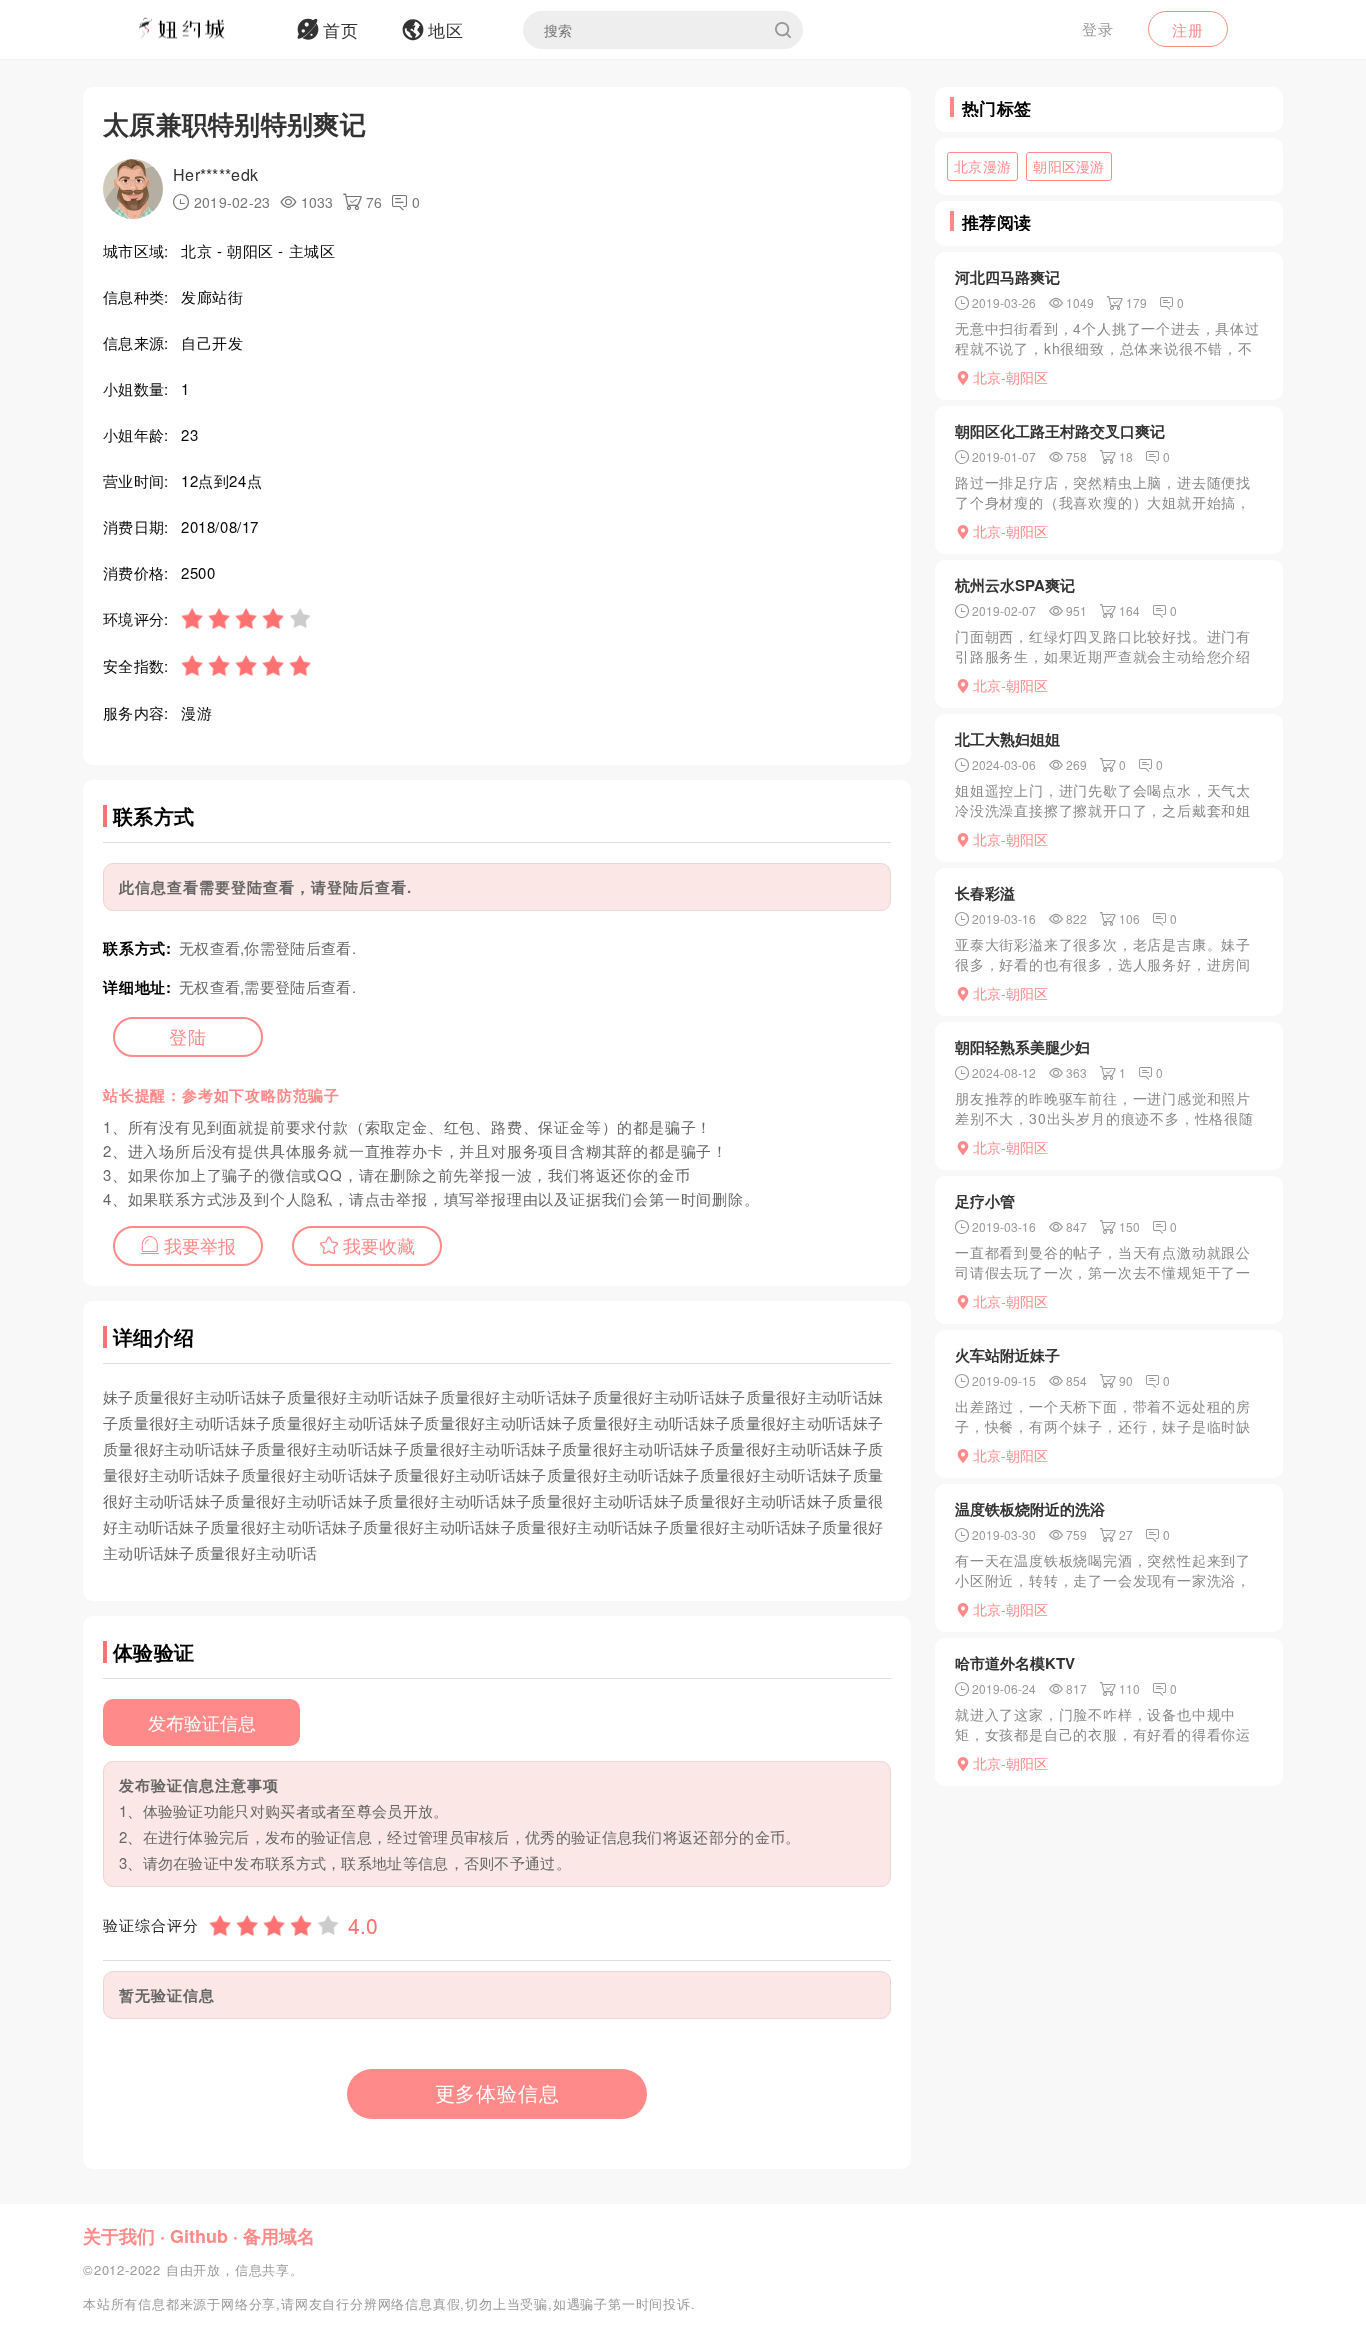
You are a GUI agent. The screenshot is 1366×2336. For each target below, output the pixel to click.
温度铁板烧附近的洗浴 (1030, 1509)
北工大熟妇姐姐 (1007, 739)
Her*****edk (215, 174)
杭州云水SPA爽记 (1015, 585)
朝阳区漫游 (1069, 166)
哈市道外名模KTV (1015, 1663)
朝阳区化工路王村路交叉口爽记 (1060, 431)
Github (199, 2236)
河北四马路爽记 (1007, 277)
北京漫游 (982, 166)
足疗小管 (985, 1201)
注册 (1188, 29)
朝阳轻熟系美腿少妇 (1022, 1047)
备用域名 (279, 2236)
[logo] (208, 30)
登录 (1098, 28)
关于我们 (119, 2236)
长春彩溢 (985, 893)
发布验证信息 (202, 1722)
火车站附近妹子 (1007, 1355)
